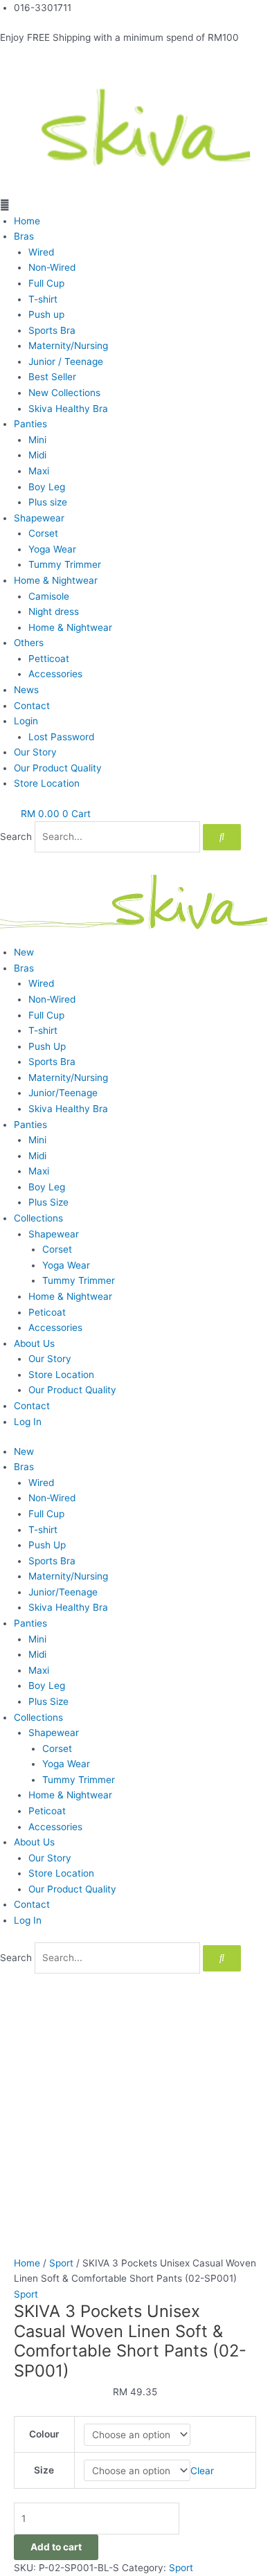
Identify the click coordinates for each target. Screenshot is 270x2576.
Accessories (55, 674)
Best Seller (52, 377)
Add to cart (56, 2547)
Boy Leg (47, 487)
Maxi (39, 471)
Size (44, 2470)
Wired (41, 252)
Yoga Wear (52, 549)
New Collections (64, 393)
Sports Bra (52, 330)
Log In (28, 1422)
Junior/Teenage (63, 1093)
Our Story (35, 752)
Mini (37, 440)
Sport (61, 2263)
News (26, 690)
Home (27, 221)
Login (26, 721)
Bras (24, 236)
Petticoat (49, 659)
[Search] (222, 837)
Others (29, 643)
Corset (43, 533)
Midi (37, 455)
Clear (202, 2471)
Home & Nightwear (56, 580)
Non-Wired (52, 267)
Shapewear (39, 518)
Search (16, 837)
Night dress (54, 611)
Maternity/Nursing (68, 346)
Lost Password (61, 737)
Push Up (47, 1046)
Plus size (48, 502)
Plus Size (48, 1202)
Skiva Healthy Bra (68, 409)
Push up (46, 314)
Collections (38, 1218)
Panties (30, 424)
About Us (34, 1343)
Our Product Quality (58, 768)
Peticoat (47, 1312)
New (24, 952)
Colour (44, 2434)
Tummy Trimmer (65, 564)
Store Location (47, 783)
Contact (32, 706)
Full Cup (46, 283)
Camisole (49, 596)
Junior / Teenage (66, 361)
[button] (135, 205)
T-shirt (43, 299)
